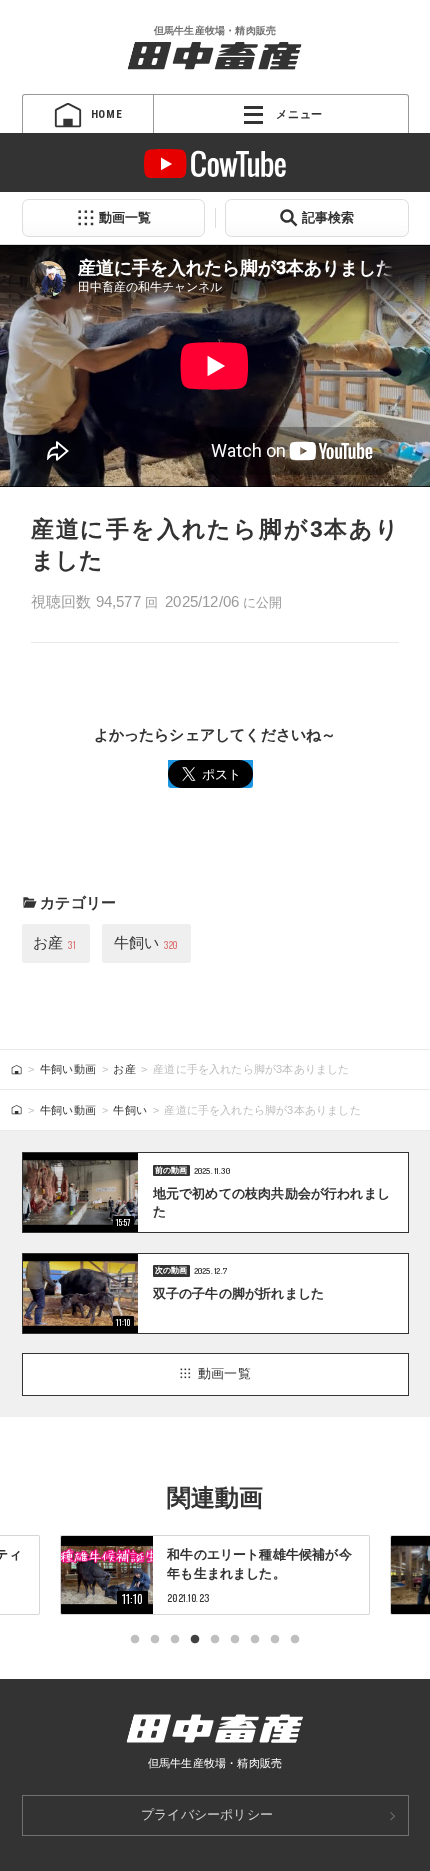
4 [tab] (195, 1640)
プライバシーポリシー (207, 1814)
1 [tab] (135, 1640)
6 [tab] (235, 1640)
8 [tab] (275, 1640)
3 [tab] (175, 1640)
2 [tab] (155, 1640)
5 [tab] (215, 1640)
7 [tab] (255, 1640)
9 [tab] (295, 1640)
